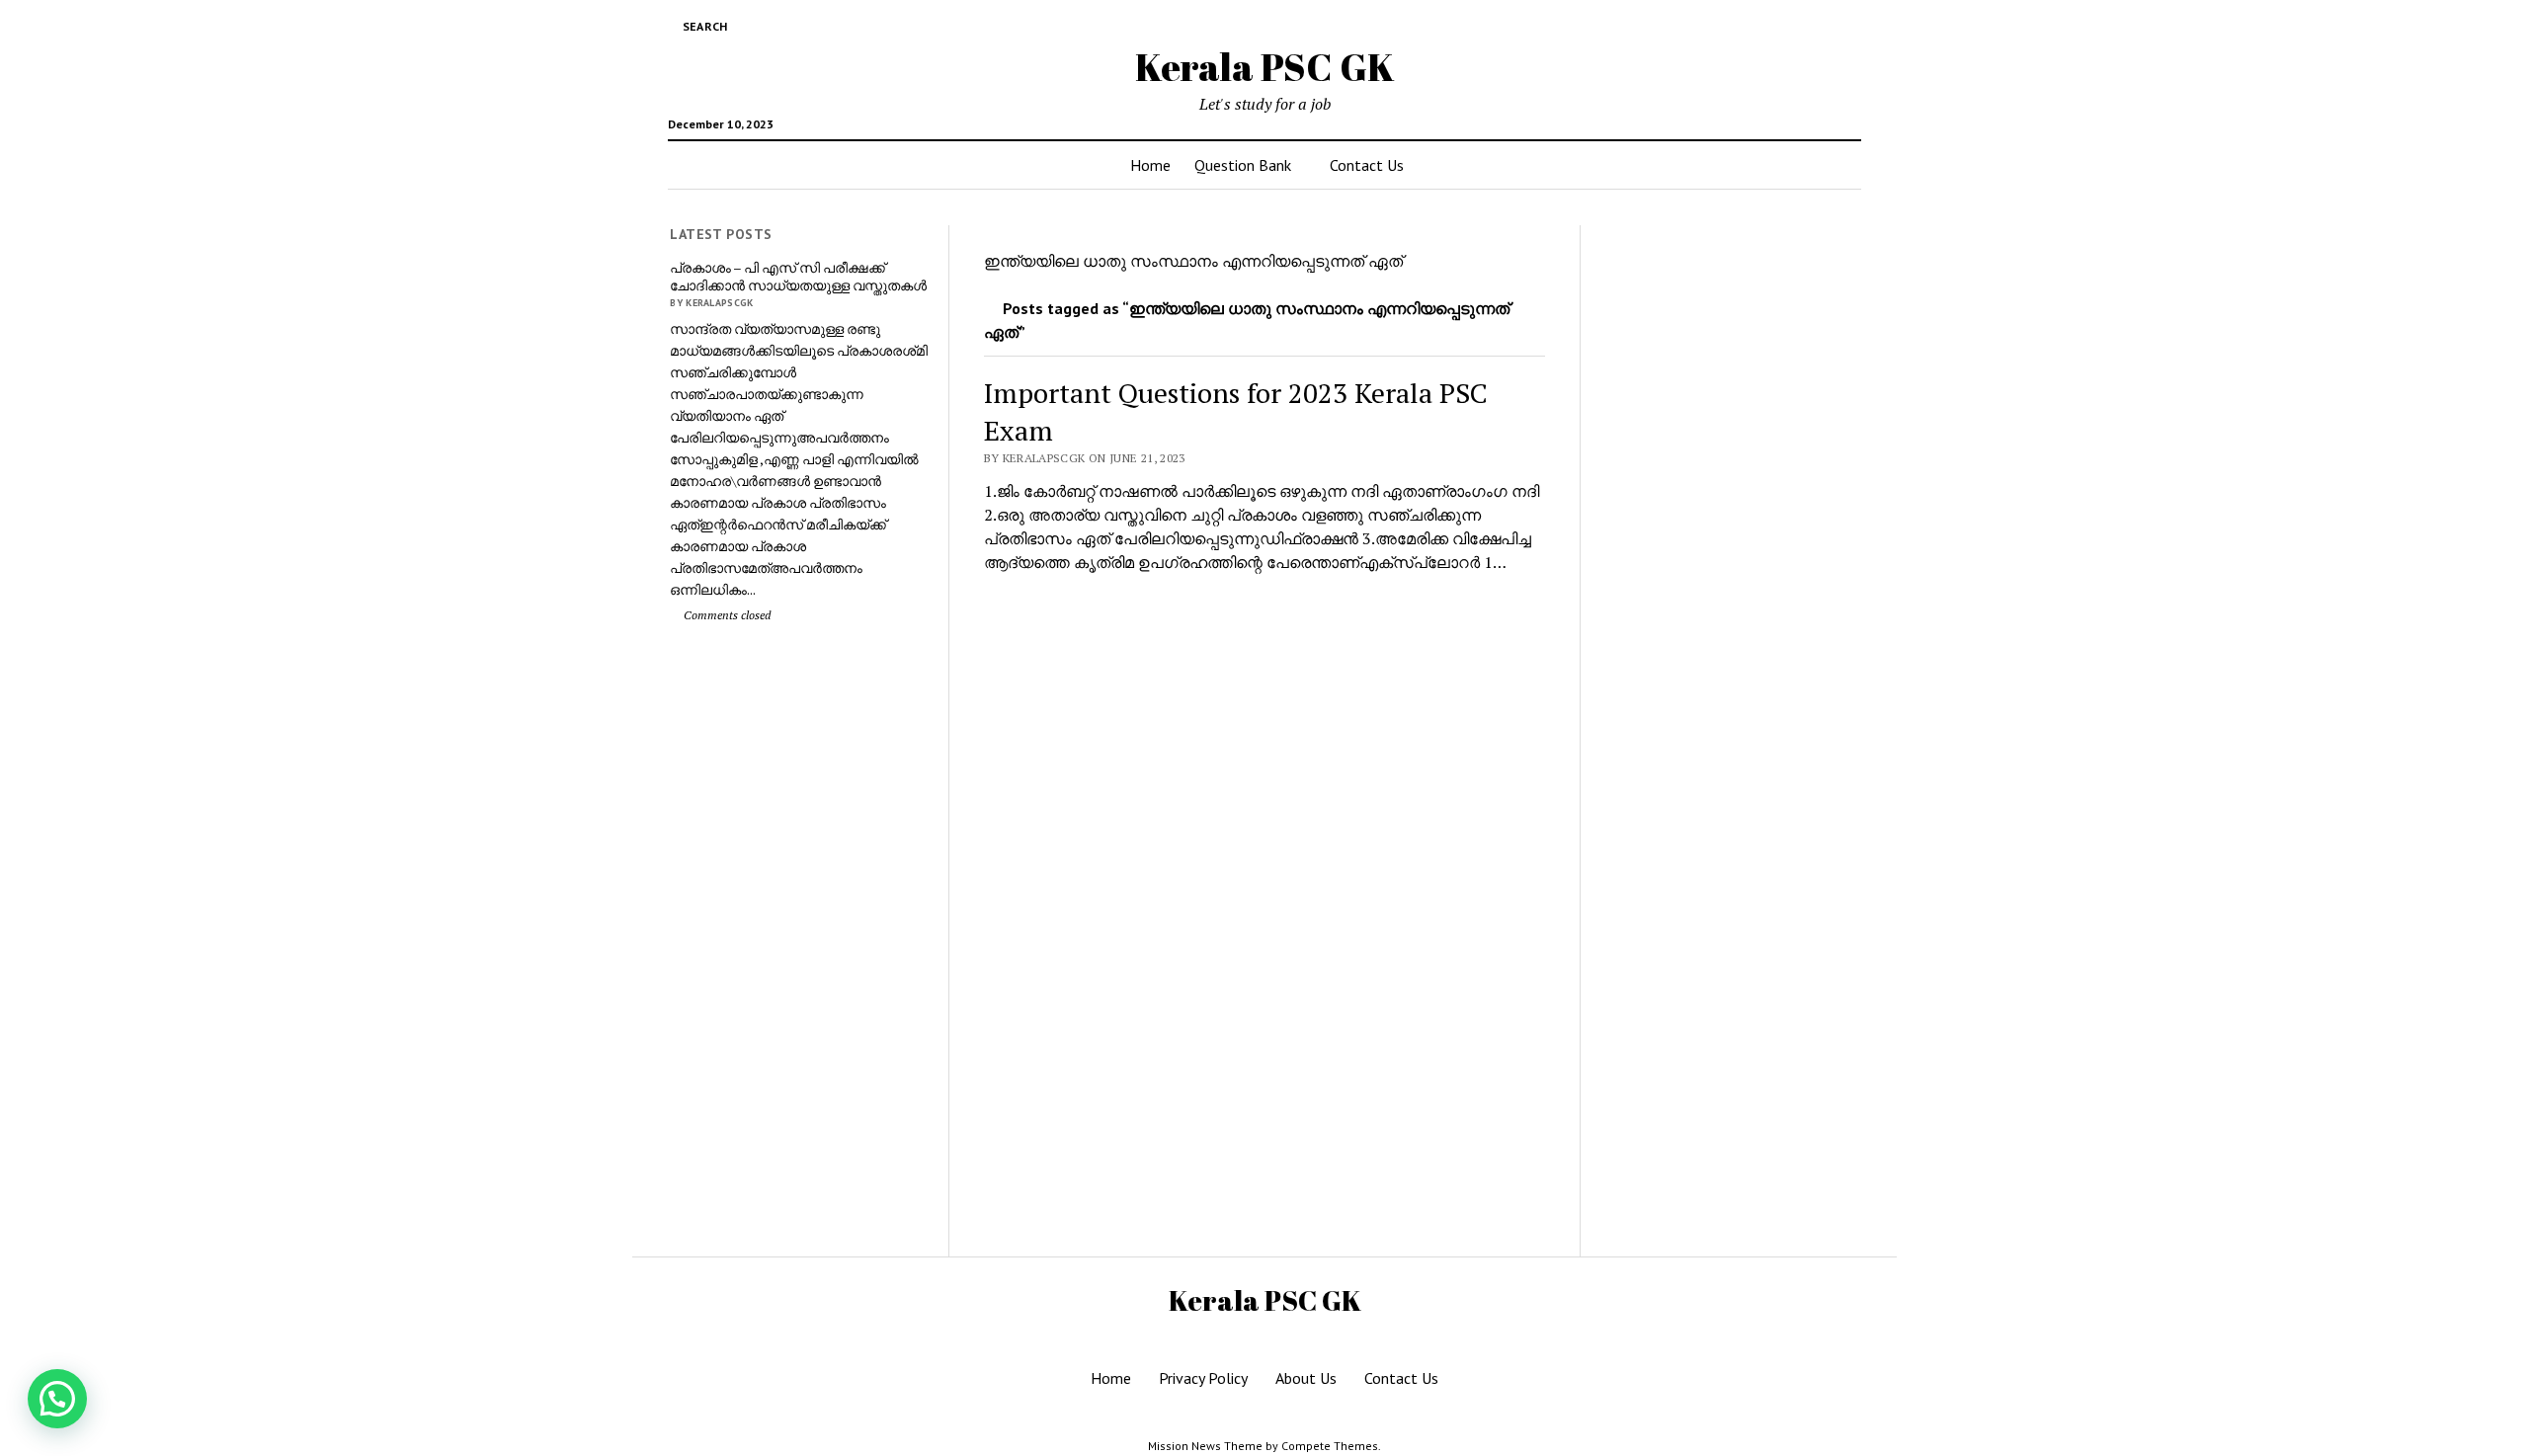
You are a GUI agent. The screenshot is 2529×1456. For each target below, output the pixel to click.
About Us (1306, 1378)
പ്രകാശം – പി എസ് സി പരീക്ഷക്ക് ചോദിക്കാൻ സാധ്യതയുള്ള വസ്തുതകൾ (798, 277)
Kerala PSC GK (1265, 67)
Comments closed (726, 615)
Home (1150, 165)
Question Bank (1243, 165)
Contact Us (1367, 165)
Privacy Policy (1203, 1378)
